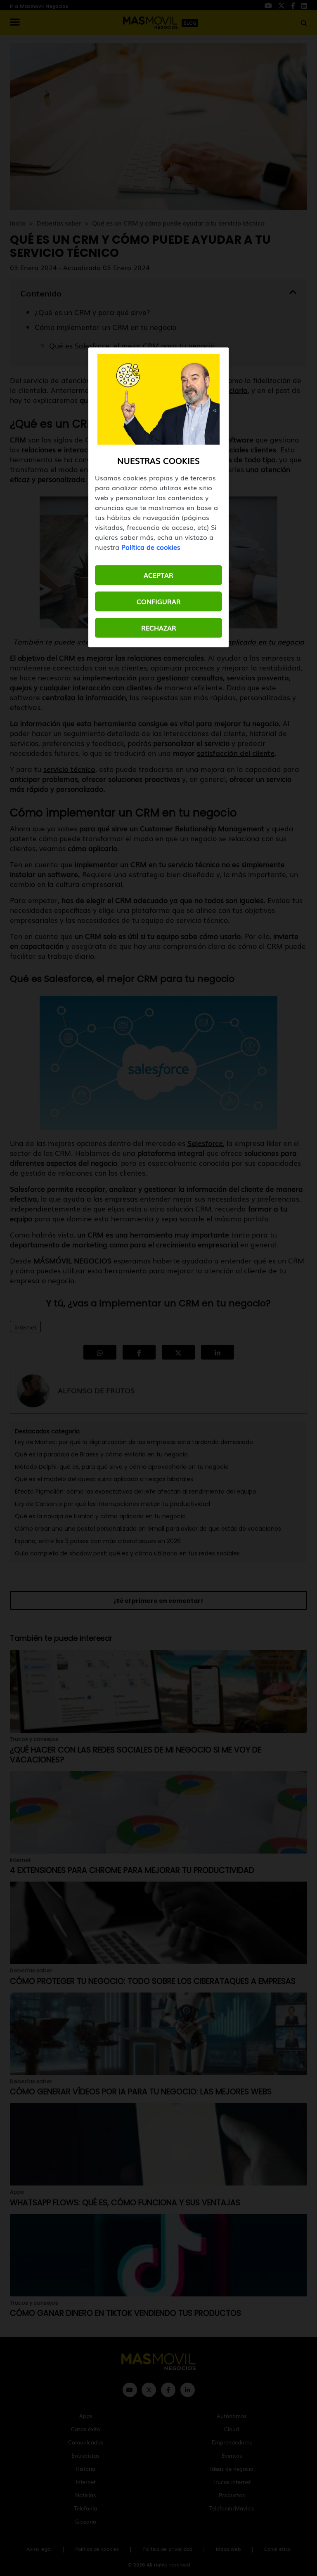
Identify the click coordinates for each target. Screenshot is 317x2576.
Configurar (159, 602)
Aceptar (158, 575)
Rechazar (159, 628)
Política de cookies (151, 547)
